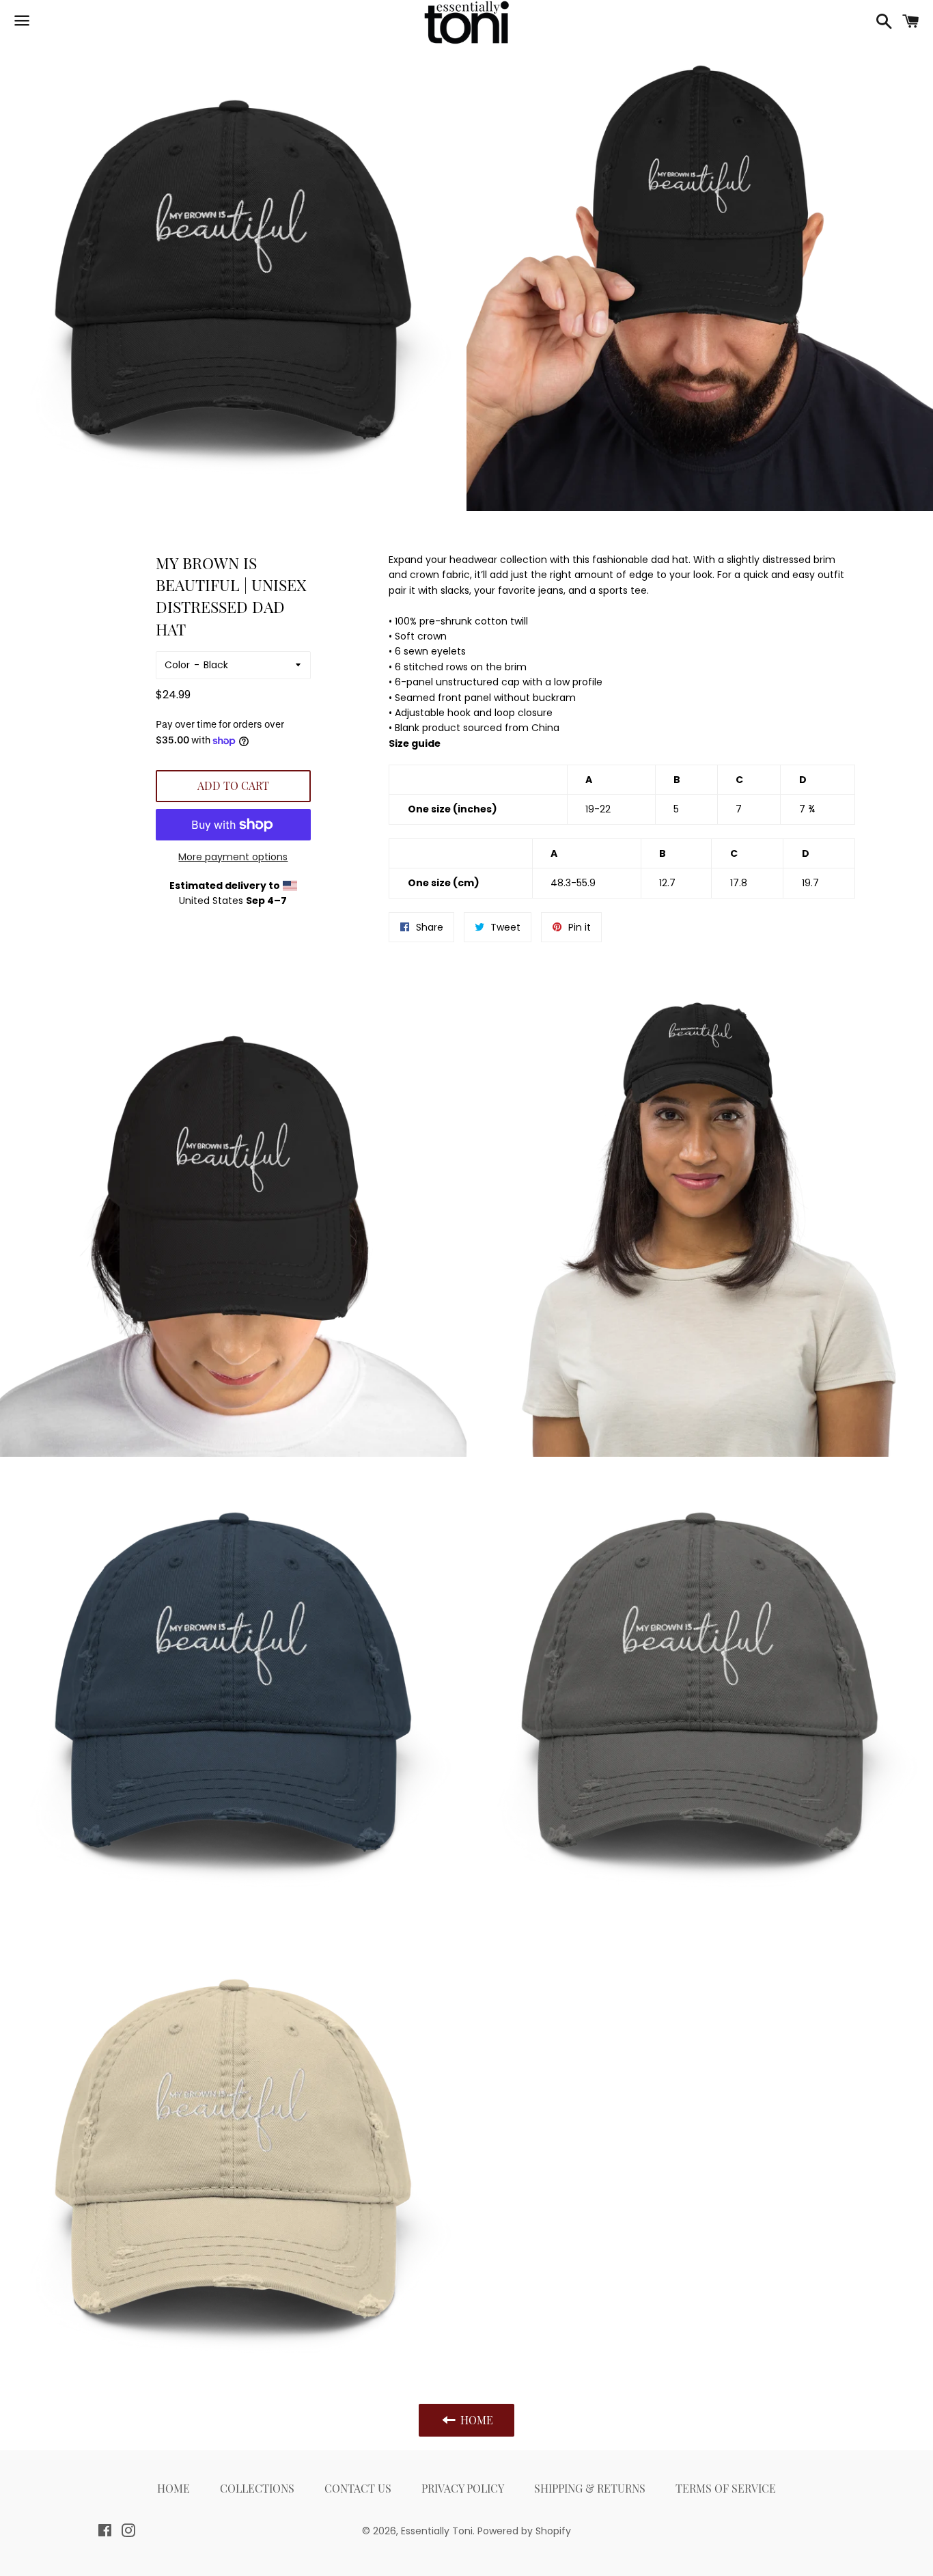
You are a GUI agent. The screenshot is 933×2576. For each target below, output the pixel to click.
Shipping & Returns (590, 2488)
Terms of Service (726, 2488)
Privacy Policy (463, 2488)
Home (173, 2488)
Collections (257, 2488)
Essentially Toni (437, 2531)
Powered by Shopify (524, 2531)
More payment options (233, 857)
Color (177, 665)
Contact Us (358, 2488)
